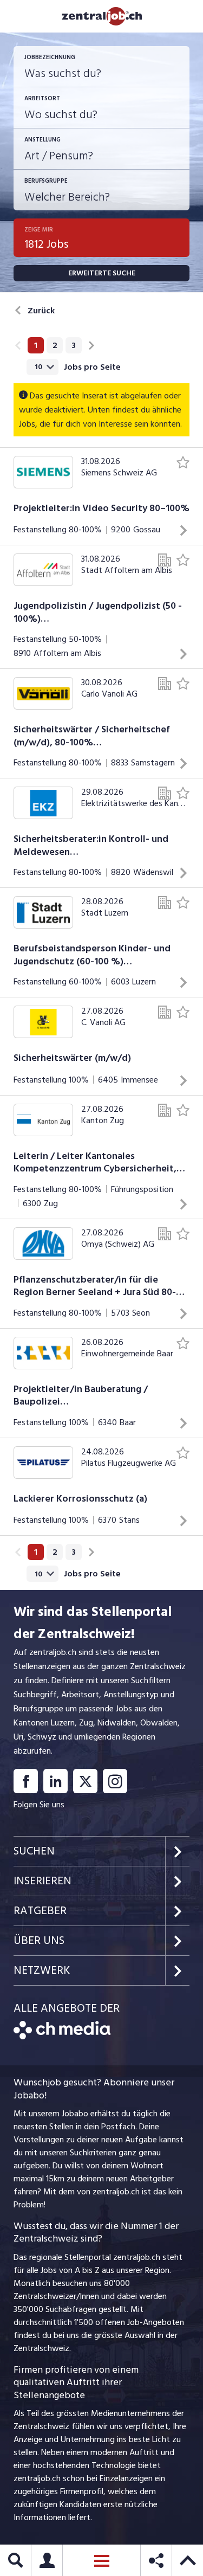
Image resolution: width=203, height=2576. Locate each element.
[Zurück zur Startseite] (62, 2037)
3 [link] (74, 345)
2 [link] (55, 345)
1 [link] (36, 345)
